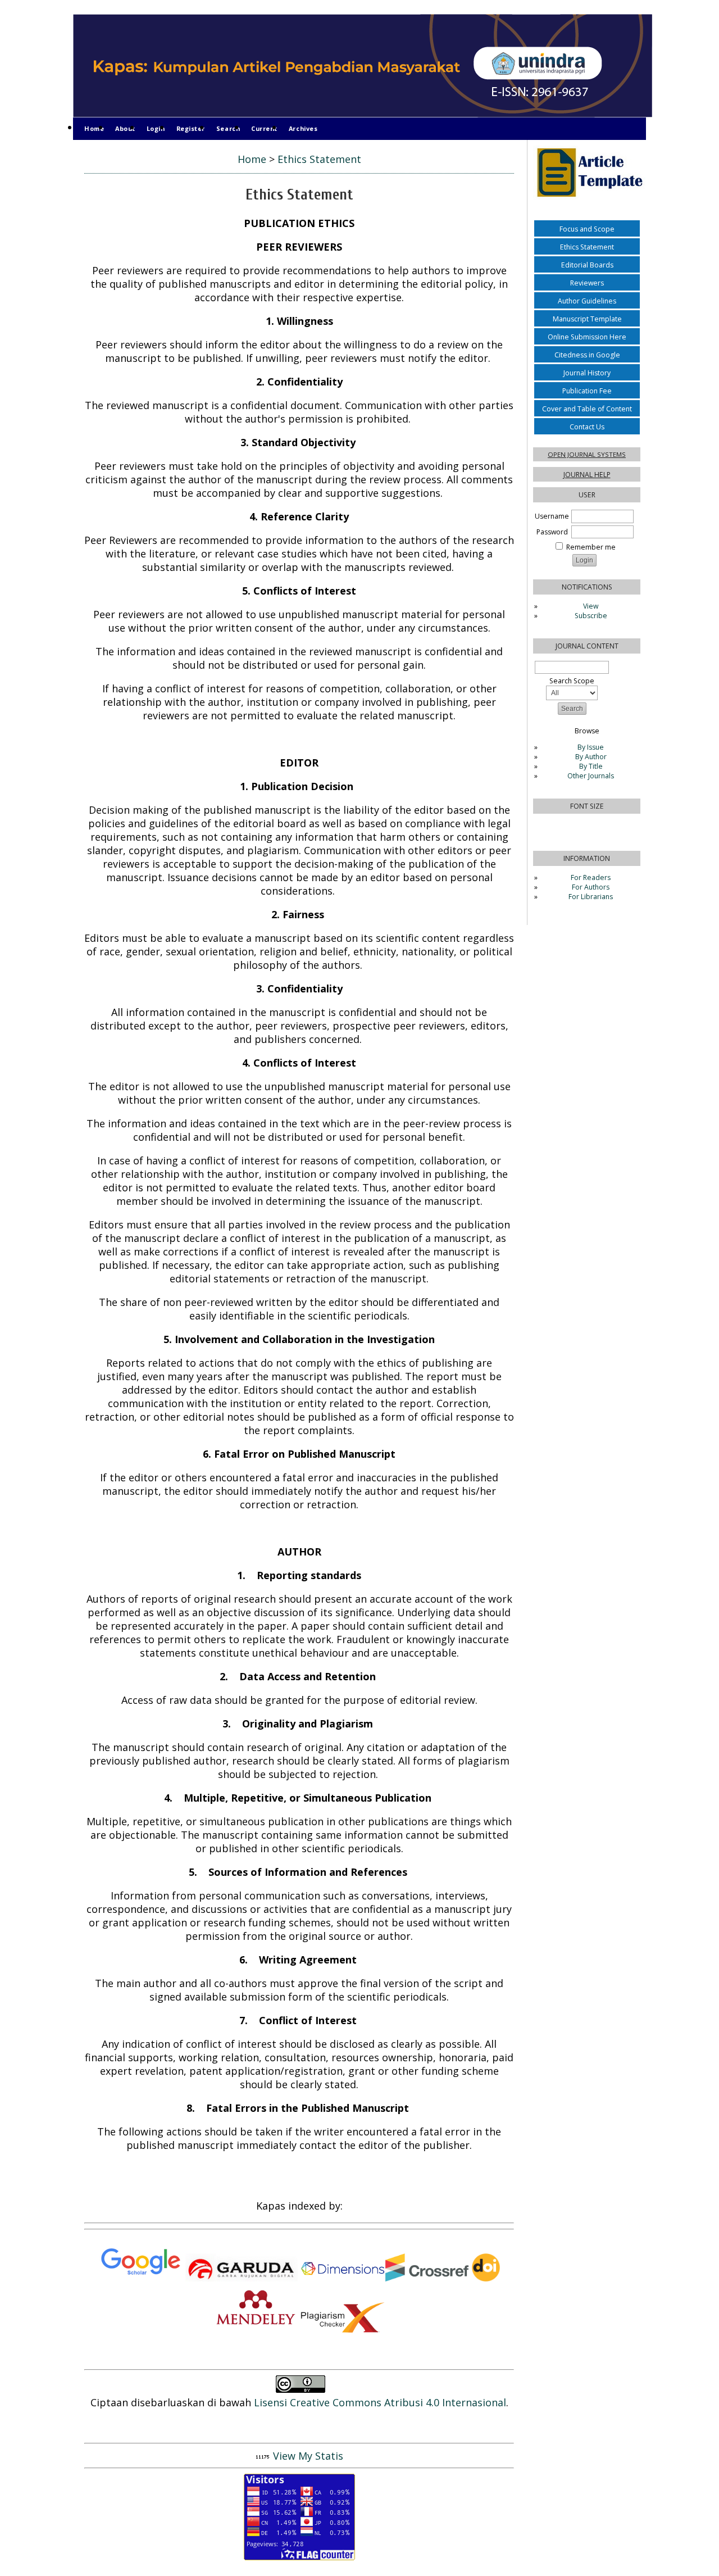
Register (191, 128)
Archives (303, 128)
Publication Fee (587, 391)
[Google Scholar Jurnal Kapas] (140, 2278)
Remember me (591, 547)
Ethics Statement (587, 247)
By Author (591, 757)
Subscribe (591, 616)
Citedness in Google (587, 355)
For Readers (591, 877)
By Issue (591, 747)
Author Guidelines (587, 301)
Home (94, 128)
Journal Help (587, 475)
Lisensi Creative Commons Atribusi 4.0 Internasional (380, 2402)
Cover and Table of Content (587, 409)
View (591, 606)
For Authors (591, 887)
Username (552, 516)
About (125, 128)
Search (228, 128)
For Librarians (591, 897)
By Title (591, 766)
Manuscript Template (587, 319)
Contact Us (587, 427)
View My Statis (308, 2456)
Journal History (587, 373)
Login (156, 128)
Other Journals (591, 776)
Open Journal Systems (587, 454)
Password (552, 532)
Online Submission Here (587, 337)
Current (264, 128)
